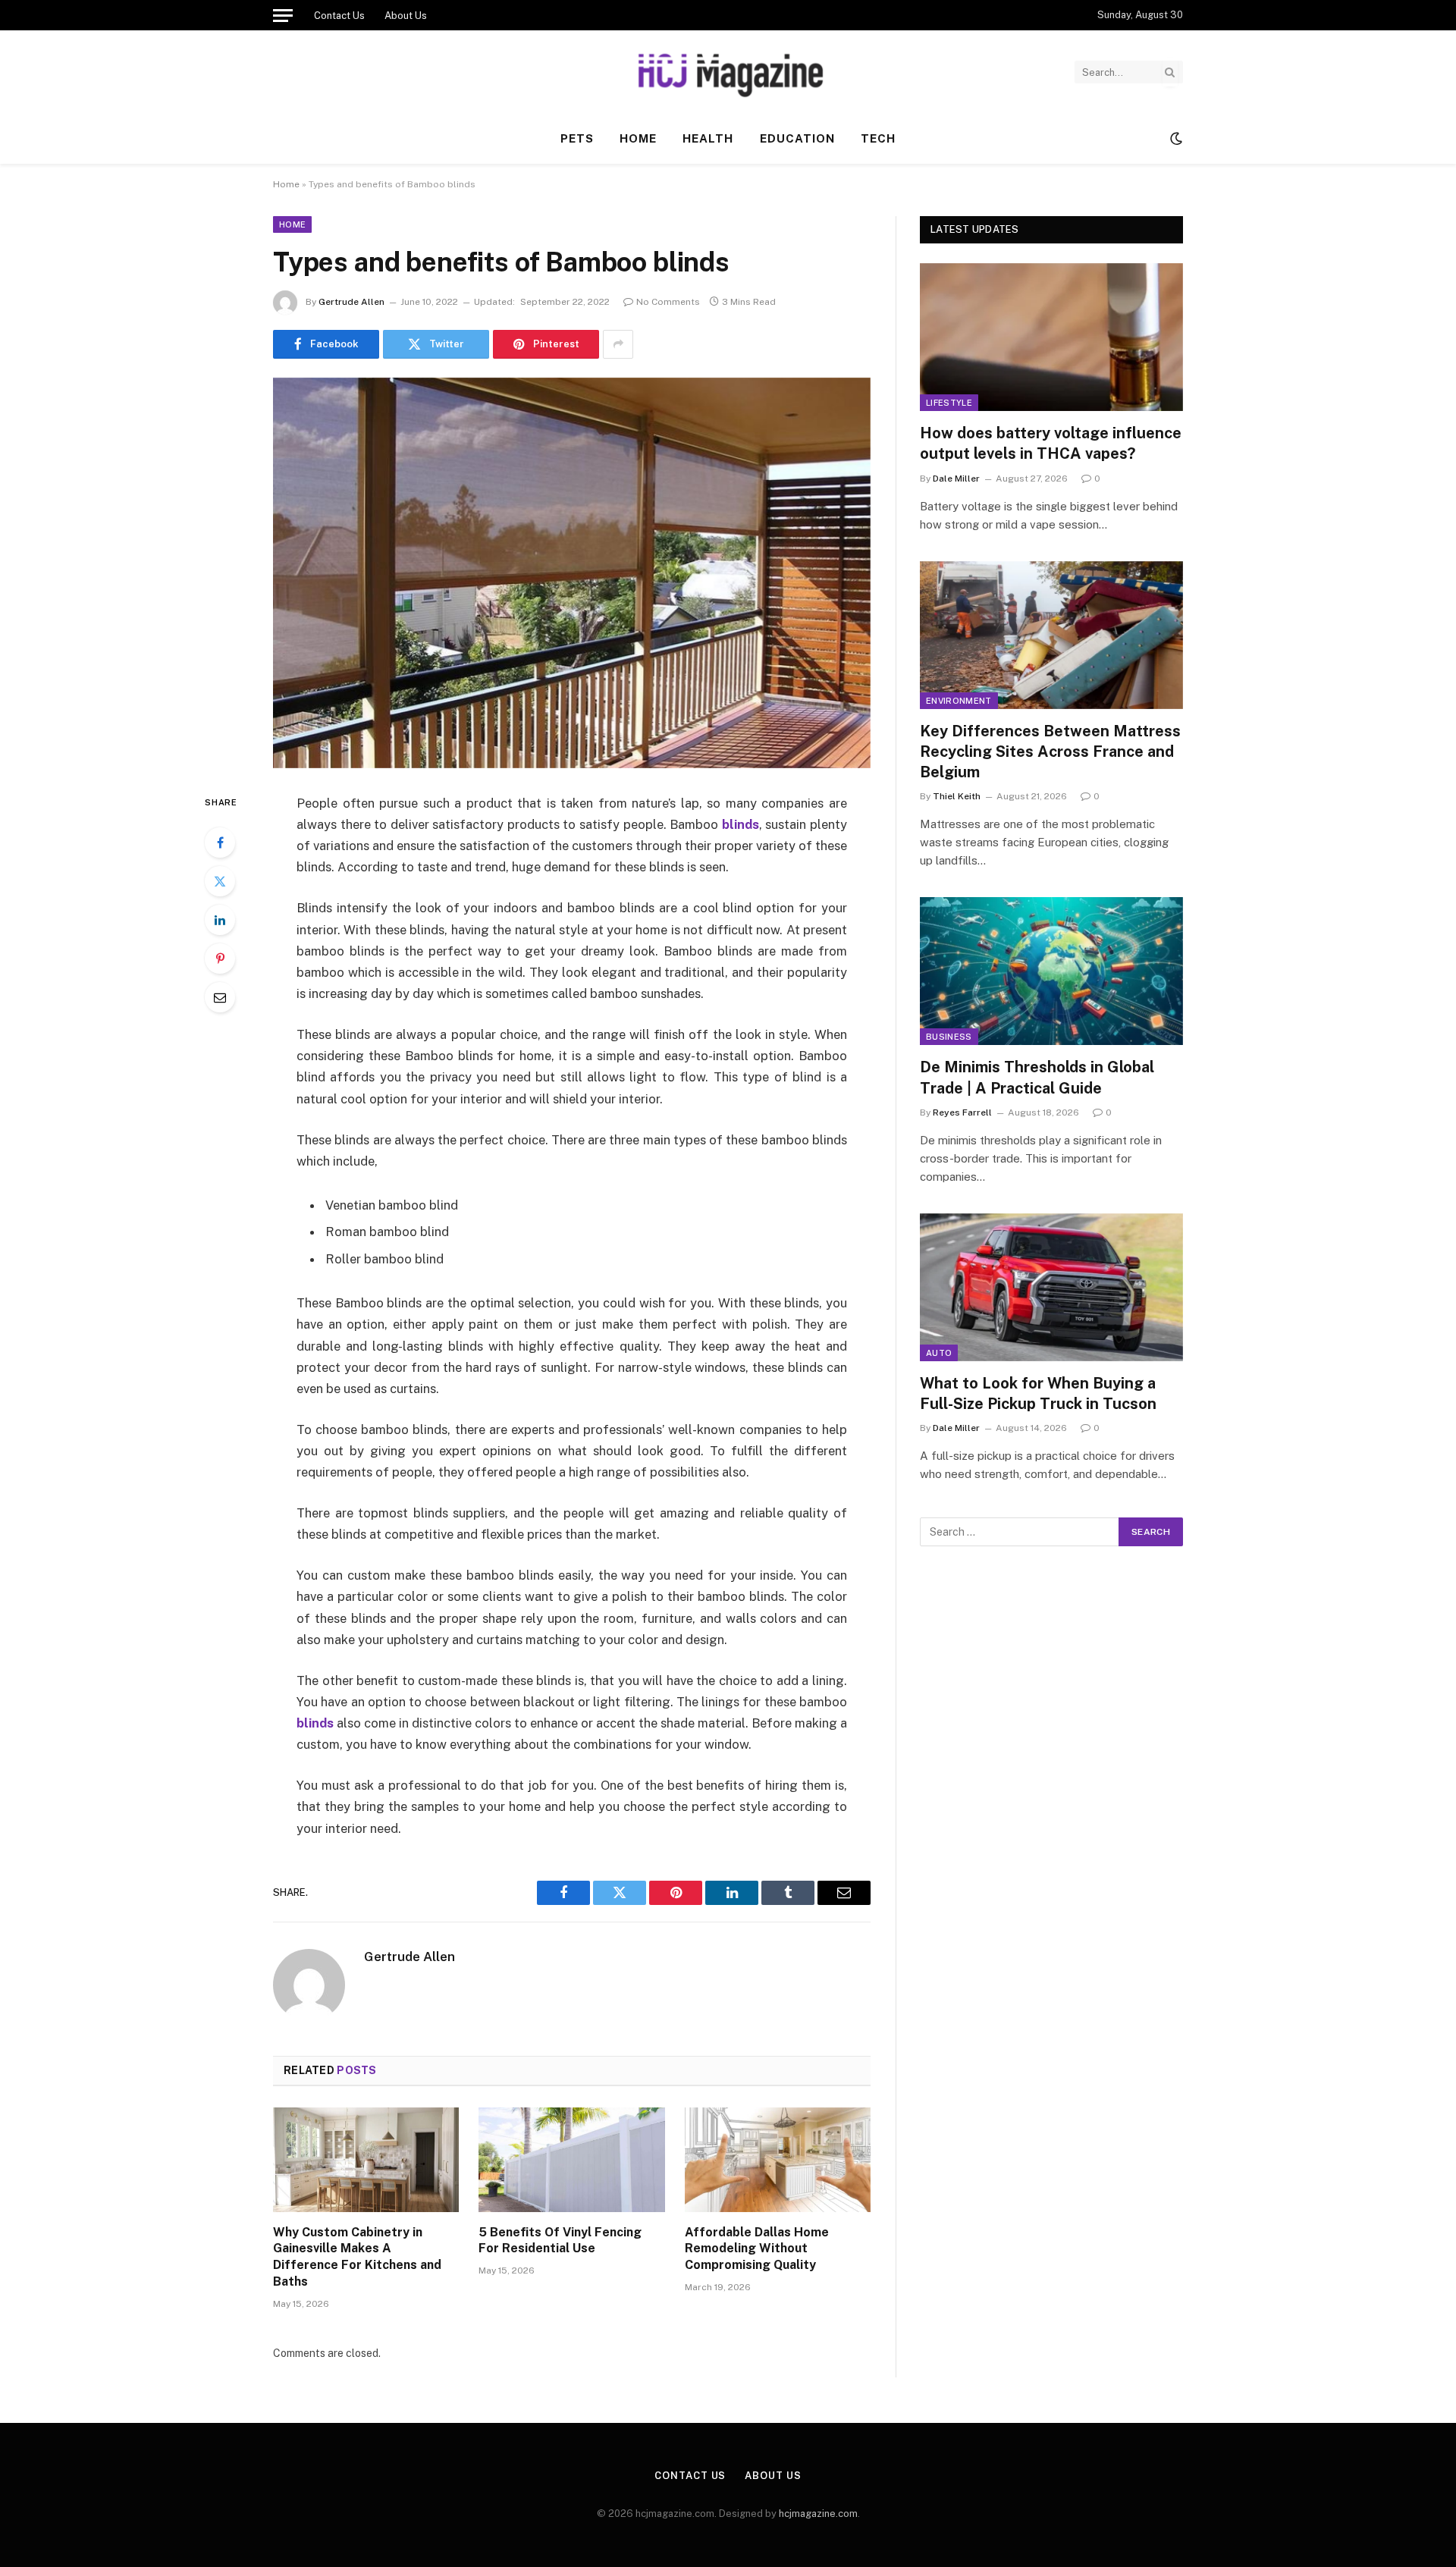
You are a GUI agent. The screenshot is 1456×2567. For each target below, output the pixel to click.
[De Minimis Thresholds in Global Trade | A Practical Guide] (1051, 971)
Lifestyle (949, 403)
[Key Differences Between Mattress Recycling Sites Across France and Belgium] (1051, 635)
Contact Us (339, 16)
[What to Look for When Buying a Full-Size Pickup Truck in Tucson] (1051, 1287)
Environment (959, 701)
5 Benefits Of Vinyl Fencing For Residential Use (560, 2241)
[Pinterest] (220, 959)
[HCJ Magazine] (728, 72)
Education (797, 138)
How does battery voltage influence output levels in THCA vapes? (1051, 443)
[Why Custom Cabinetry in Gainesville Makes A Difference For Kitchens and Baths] (366, 2160)
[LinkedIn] (220, 920)
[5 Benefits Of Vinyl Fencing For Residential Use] (571, 2160)
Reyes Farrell (962, 1112)
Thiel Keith (957, 796)
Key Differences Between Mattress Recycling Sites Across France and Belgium (1050, 752)
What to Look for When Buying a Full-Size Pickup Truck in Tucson (1038, 1393)
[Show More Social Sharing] (618, 344)
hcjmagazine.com (818, 2514)
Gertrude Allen (351, 302)
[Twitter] (220, 881)
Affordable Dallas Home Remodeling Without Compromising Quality (757, 2249)
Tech (878, 138)
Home (638, 138)
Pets (577, 138)
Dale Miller (956, 479)
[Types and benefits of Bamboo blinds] (572, 573)
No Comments (668, 302)
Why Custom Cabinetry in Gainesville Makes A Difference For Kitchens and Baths (357, 2257)
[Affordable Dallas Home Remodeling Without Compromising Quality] (778, 2160)
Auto (939, 1353)
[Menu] (283, 15)
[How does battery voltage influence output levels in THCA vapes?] (1051, 337)
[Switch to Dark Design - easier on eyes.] (1175, 139)
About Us (406, 16)
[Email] (220, 997)
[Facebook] (220, 843)
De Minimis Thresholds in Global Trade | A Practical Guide (1037, 1077)
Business (949, 1037)
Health (708, 138)
